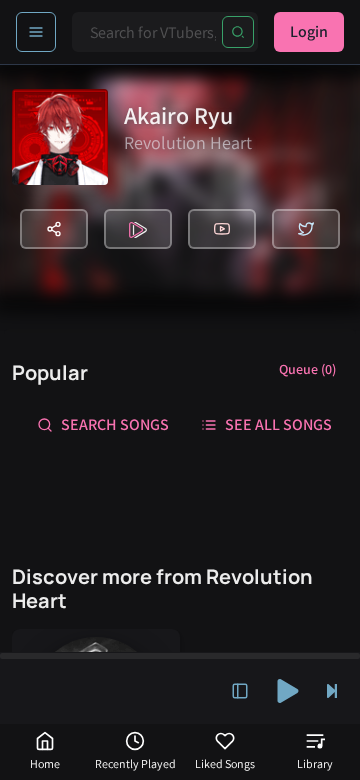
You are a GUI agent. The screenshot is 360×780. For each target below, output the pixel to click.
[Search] (238, 32)
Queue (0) (307, 369)
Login (309, 31)
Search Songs (115, 424)
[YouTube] (222, 229)
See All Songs (278, 424)
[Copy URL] (54, 229)
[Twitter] (306, 229)
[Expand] (240, 691)
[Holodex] (138, 229)
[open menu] (36, 32)
